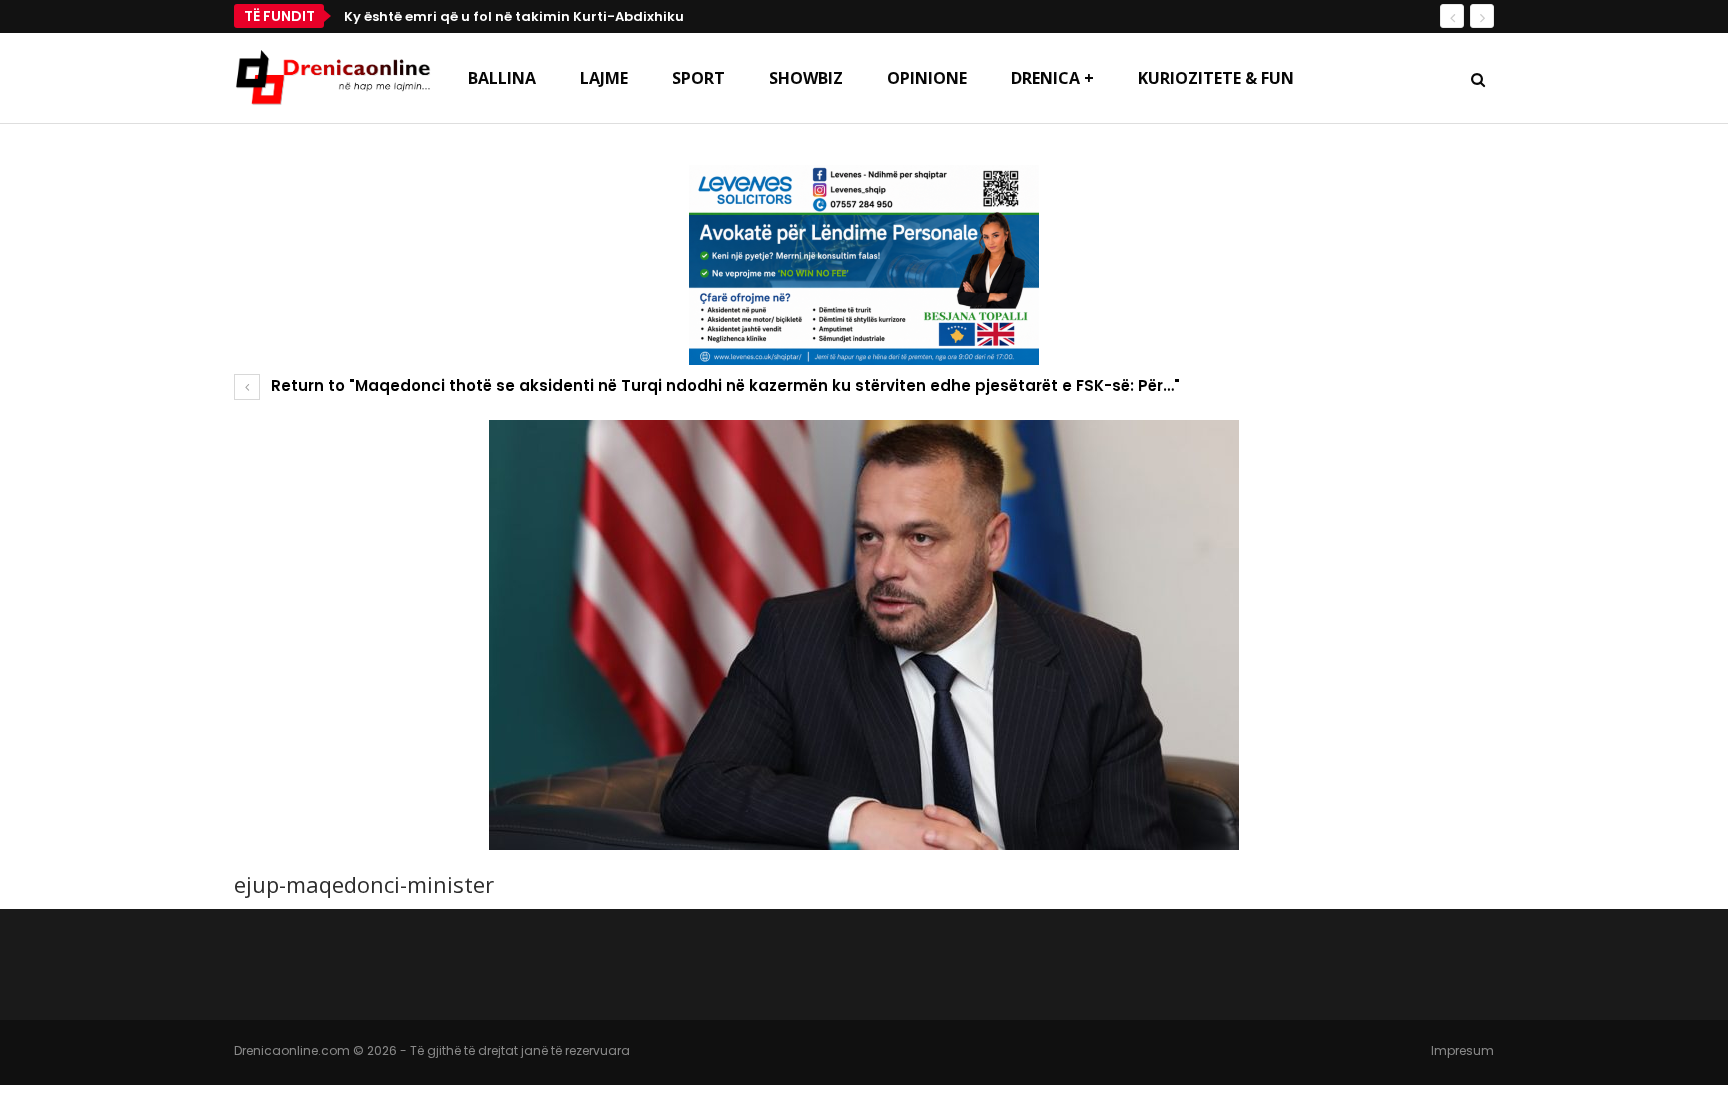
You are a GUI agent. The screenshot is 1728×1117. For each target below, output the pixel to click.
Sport (698, 78)
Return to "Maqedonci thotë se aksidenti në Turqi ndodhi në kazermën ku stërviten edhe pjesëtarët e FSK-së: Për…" (723, 385)
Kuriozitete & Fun (1216, 78)
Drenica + (1052, 78)
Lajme (604, 78)
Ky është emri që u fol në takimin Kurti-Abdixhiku (514, 16)
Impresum (1462, 1050)
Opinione (927, 78)
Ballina (502, 78)
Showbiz (806, 78)
